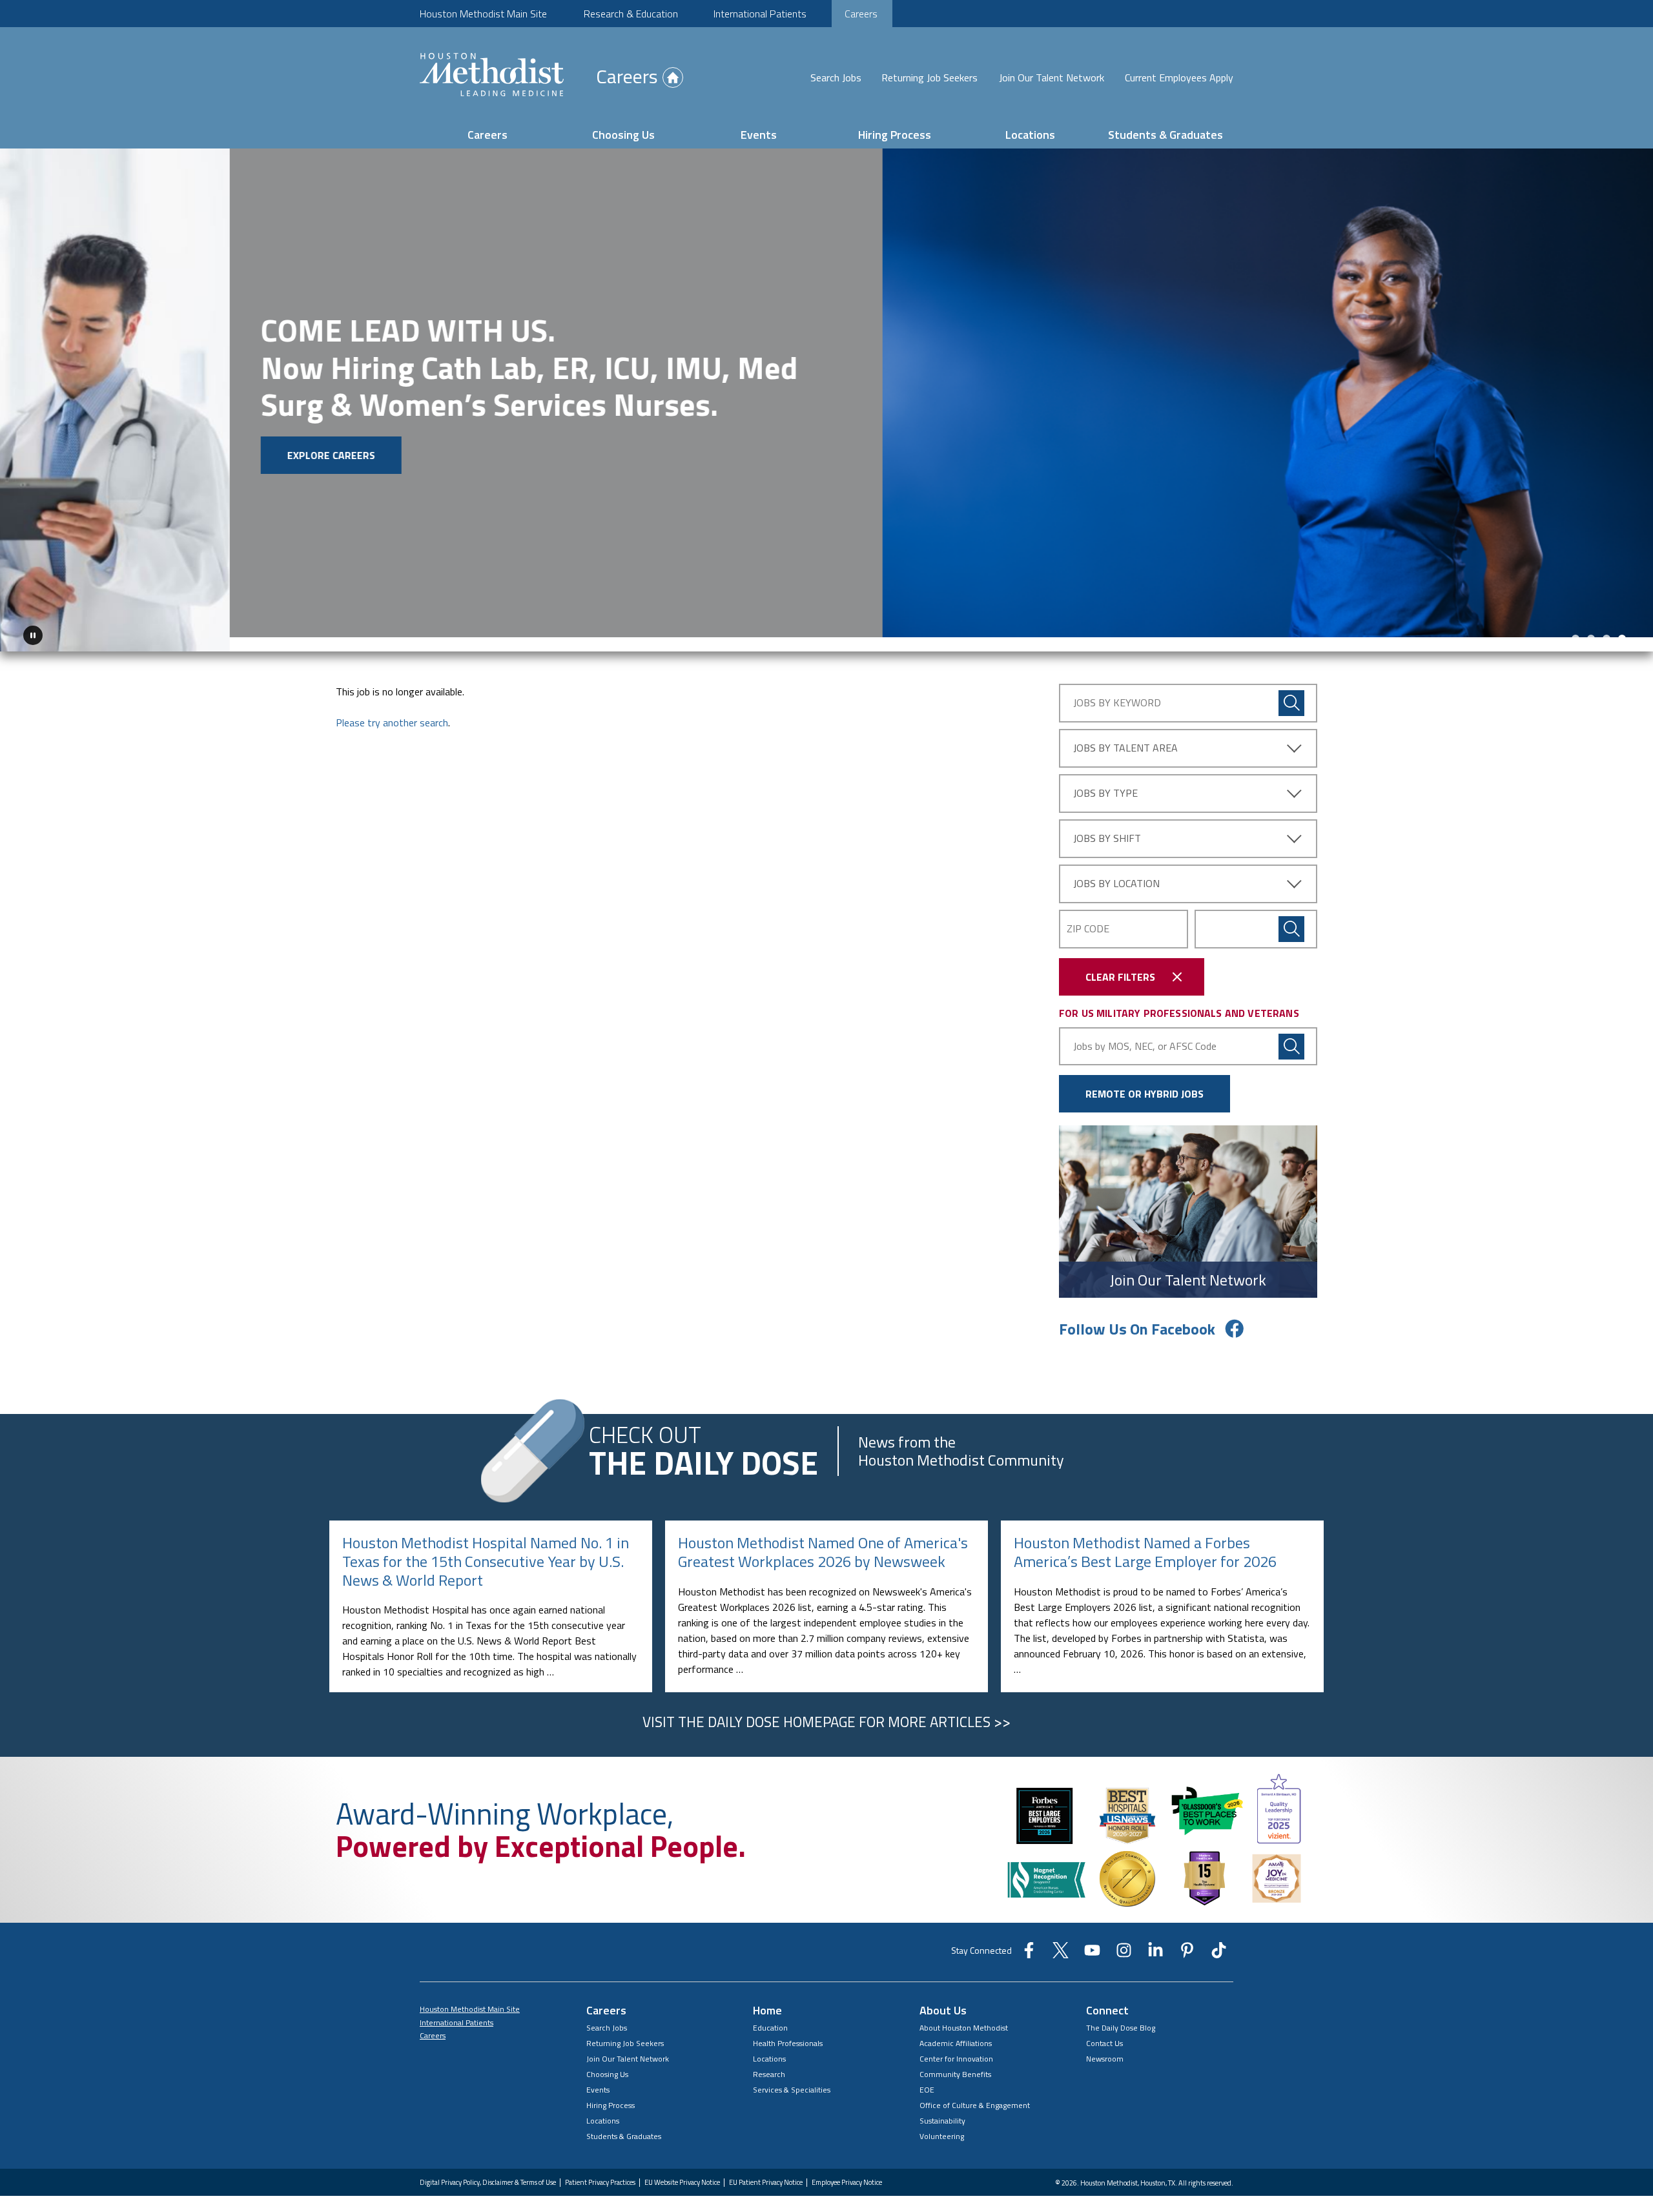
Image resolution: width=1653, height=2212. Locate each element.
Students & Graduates (1165, 135)
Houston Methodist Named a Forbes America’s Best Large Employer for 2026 (1145, 1538)
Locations (1030, 135)
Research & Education (631, 14)
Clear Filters (1120, 963)
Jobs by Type (1105, 779)
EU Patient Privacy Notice (766, 2168)
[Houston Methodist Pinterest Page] (1187, 1940)
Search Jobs (836, 77)
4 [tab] (1622, 624)
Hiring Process (895, 135)
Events (759, 135)
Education (770, 2013)
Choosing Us (623, 135)
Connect (1107, 1996)
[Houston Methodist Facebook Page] (1029, 1940)
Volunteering (942, 2122)
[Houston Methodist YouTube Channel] (1092, 1940)
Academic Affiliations (956, 2029)
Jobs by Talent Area (1125, 733)
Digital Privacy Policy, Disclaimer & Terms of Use (488, 2168)
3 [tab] (1607, 624)
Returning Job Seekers (929, 77)
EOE (927, 2075)
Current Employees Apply (1179, 77)
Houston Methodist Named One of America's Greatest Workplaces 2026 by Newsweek (823, 1538)
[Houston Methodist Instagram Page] (1124, 1940)
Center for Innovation (956, 2044)
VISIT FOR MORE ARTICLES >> (826, 1708)
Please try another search (392, 708)
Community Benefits (955, 2060)
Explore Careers (101, 455)
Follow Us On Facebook (1137, 1315)
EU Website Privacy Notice (682, 2168)
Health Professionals (788, 2029)
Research (769, 2060)
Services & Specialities (792, 2075)
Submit (1291, 915)
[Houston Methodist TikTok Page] (1219, 1940)
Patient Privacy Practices (600, 2168)
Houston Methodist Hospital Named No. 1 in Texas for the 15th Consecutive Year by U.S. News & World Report (486, 1547)
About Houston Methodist (964, 2013)
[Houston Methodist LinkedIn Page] (1155, 1940)
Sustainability (942, 2106)
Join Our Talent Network (1052, 77)
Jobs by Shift (1107, 824)
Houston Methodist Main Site (483, 14)
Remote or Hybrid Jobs (1145, 1080)
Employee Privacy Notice (847, 2168)
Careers (861, 14)
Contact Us (1104, 2029)
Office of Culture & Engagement (975, 2091)
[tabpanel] (826, 393)
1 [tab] (1576, 624)
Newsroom (1105, 2044)
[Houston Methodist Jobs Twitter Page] (1061, 1940)
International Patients (760, 14)
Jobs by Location (1116, 869)
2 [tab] (1591, 624)
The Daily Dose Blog (1121, 2013)
